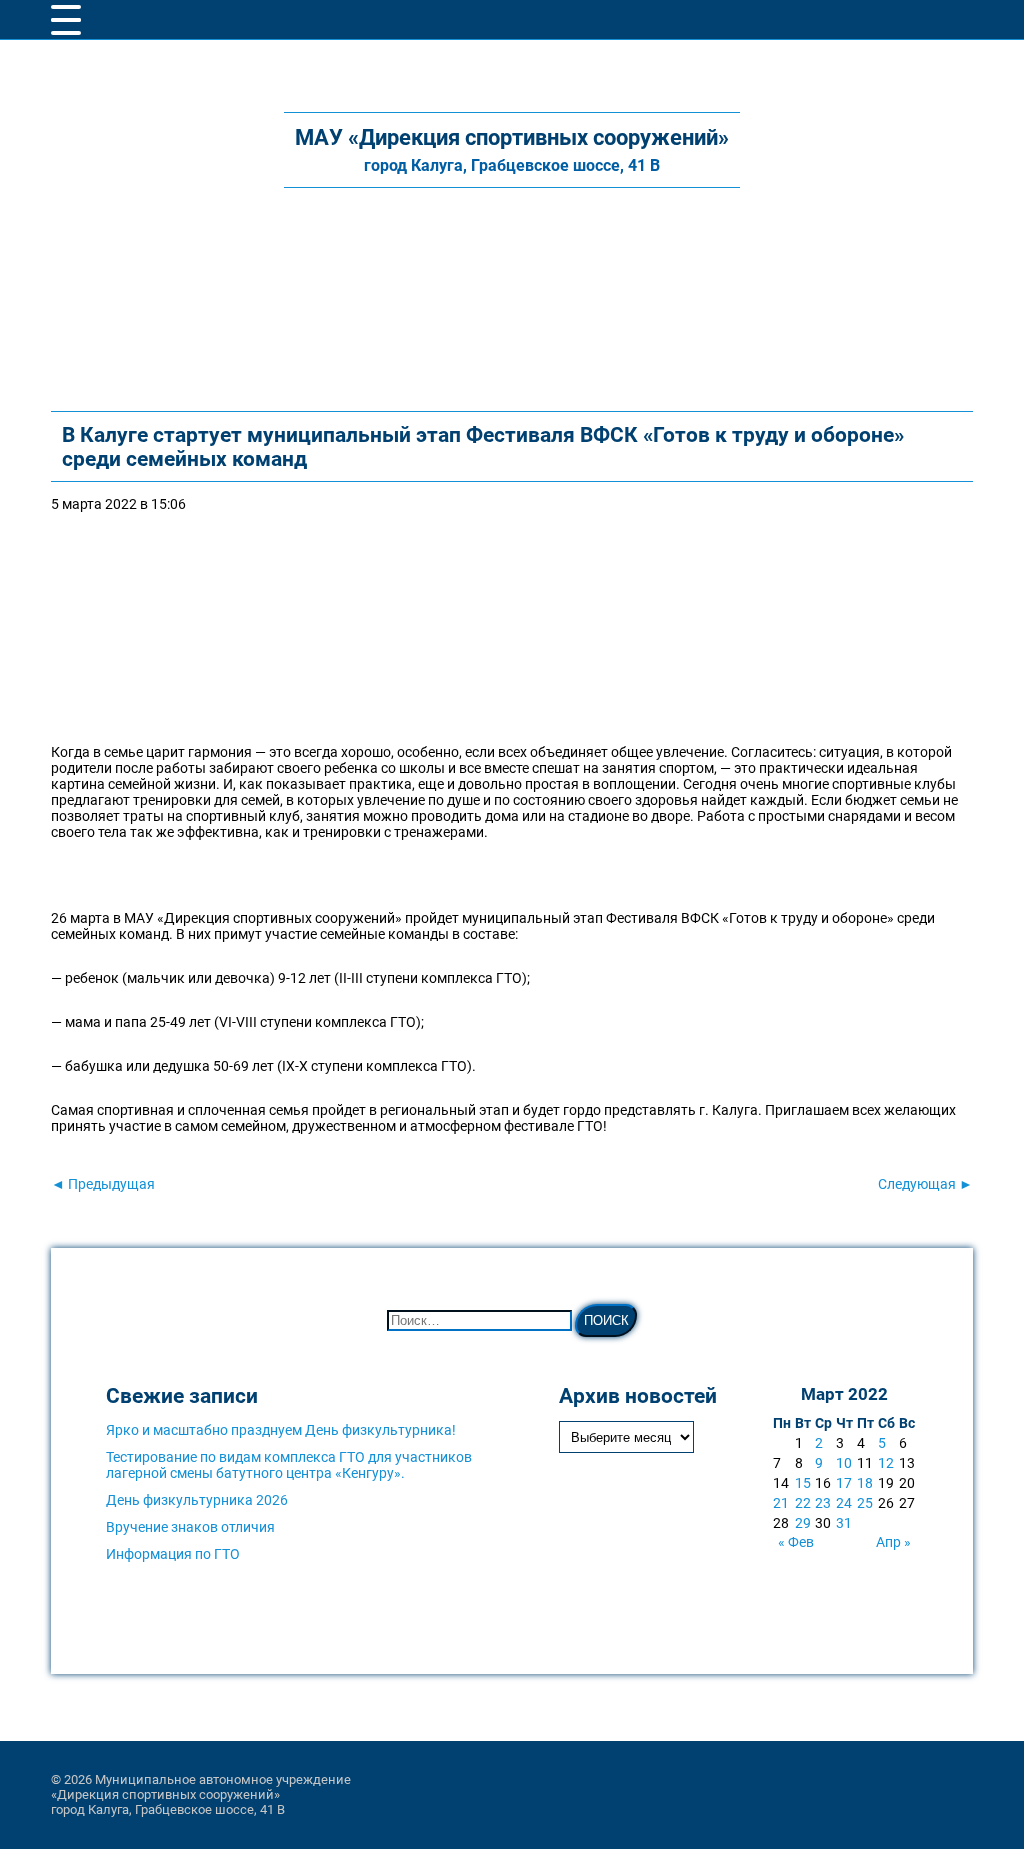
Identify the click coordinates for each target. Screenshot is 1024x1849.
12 (886, 1463)
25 (865, 1503)
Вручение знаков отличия (190, 1527)
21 (781, 1503)
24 (844, 1503)
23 (823, 1503)
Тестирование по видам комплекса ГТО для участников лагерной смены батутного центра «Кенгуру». (289, 1465)
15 (803, 1483)
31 (844, 1523)
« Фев (796, 1542)
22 (803, 1503)
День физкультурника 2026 (197, 1500)
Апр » (893, 1542)
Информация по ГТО (173, 1554)
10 (844, 1463)
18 (865, 1483)
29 (803, 1523)
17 (844, 1483)
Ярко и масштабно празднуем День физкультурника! (281, 1430)
